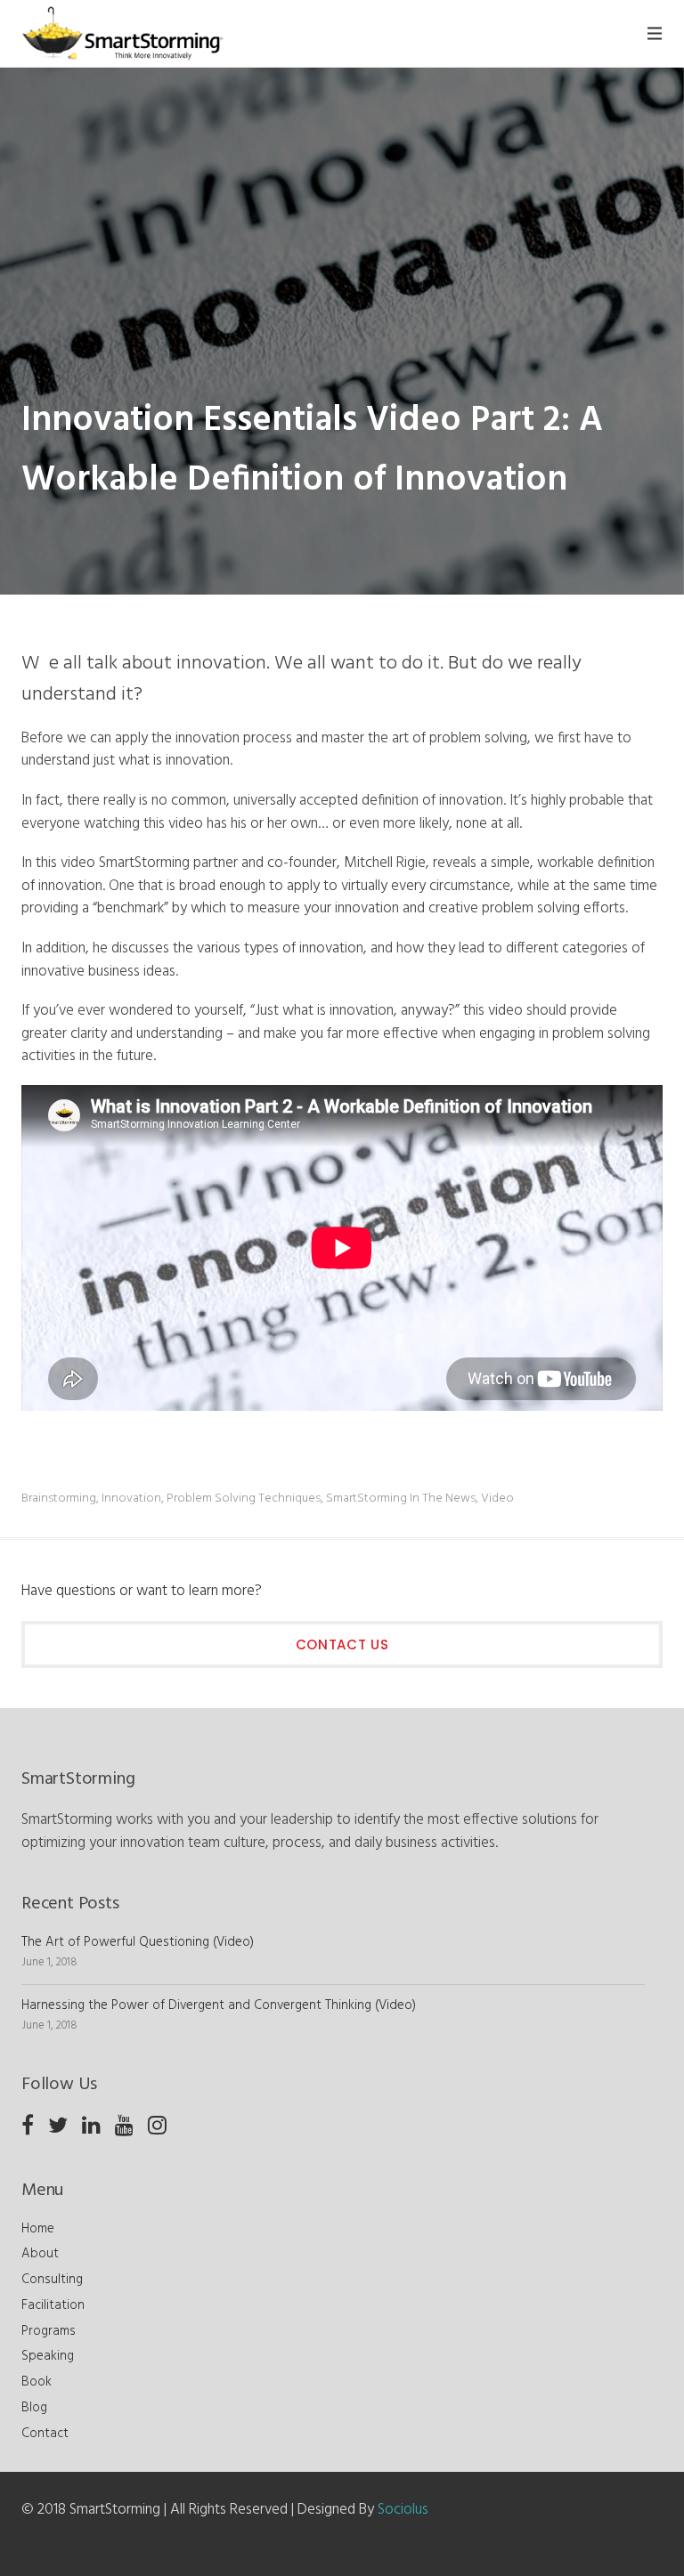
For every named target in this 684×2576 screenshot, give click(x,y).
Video (497, 1499)
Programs (49, 2331)
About (40, 2254)
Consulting (52, 2280)
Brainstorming (59, 1499)
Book (37, 2382)
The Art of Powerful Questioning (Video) (138, 1942)
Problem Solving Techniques (244, 1499)
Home (38, 2229)
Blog (34, 2408)
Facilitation (53, 2305)
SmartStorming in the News (401, 1499)
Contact (45, 2434)
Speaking (48, 2356)
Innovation (131, 1499)
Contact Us (342, 1644)
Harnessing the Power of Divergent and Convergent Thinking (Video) (219, 2005)
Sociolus (403, 2510)
